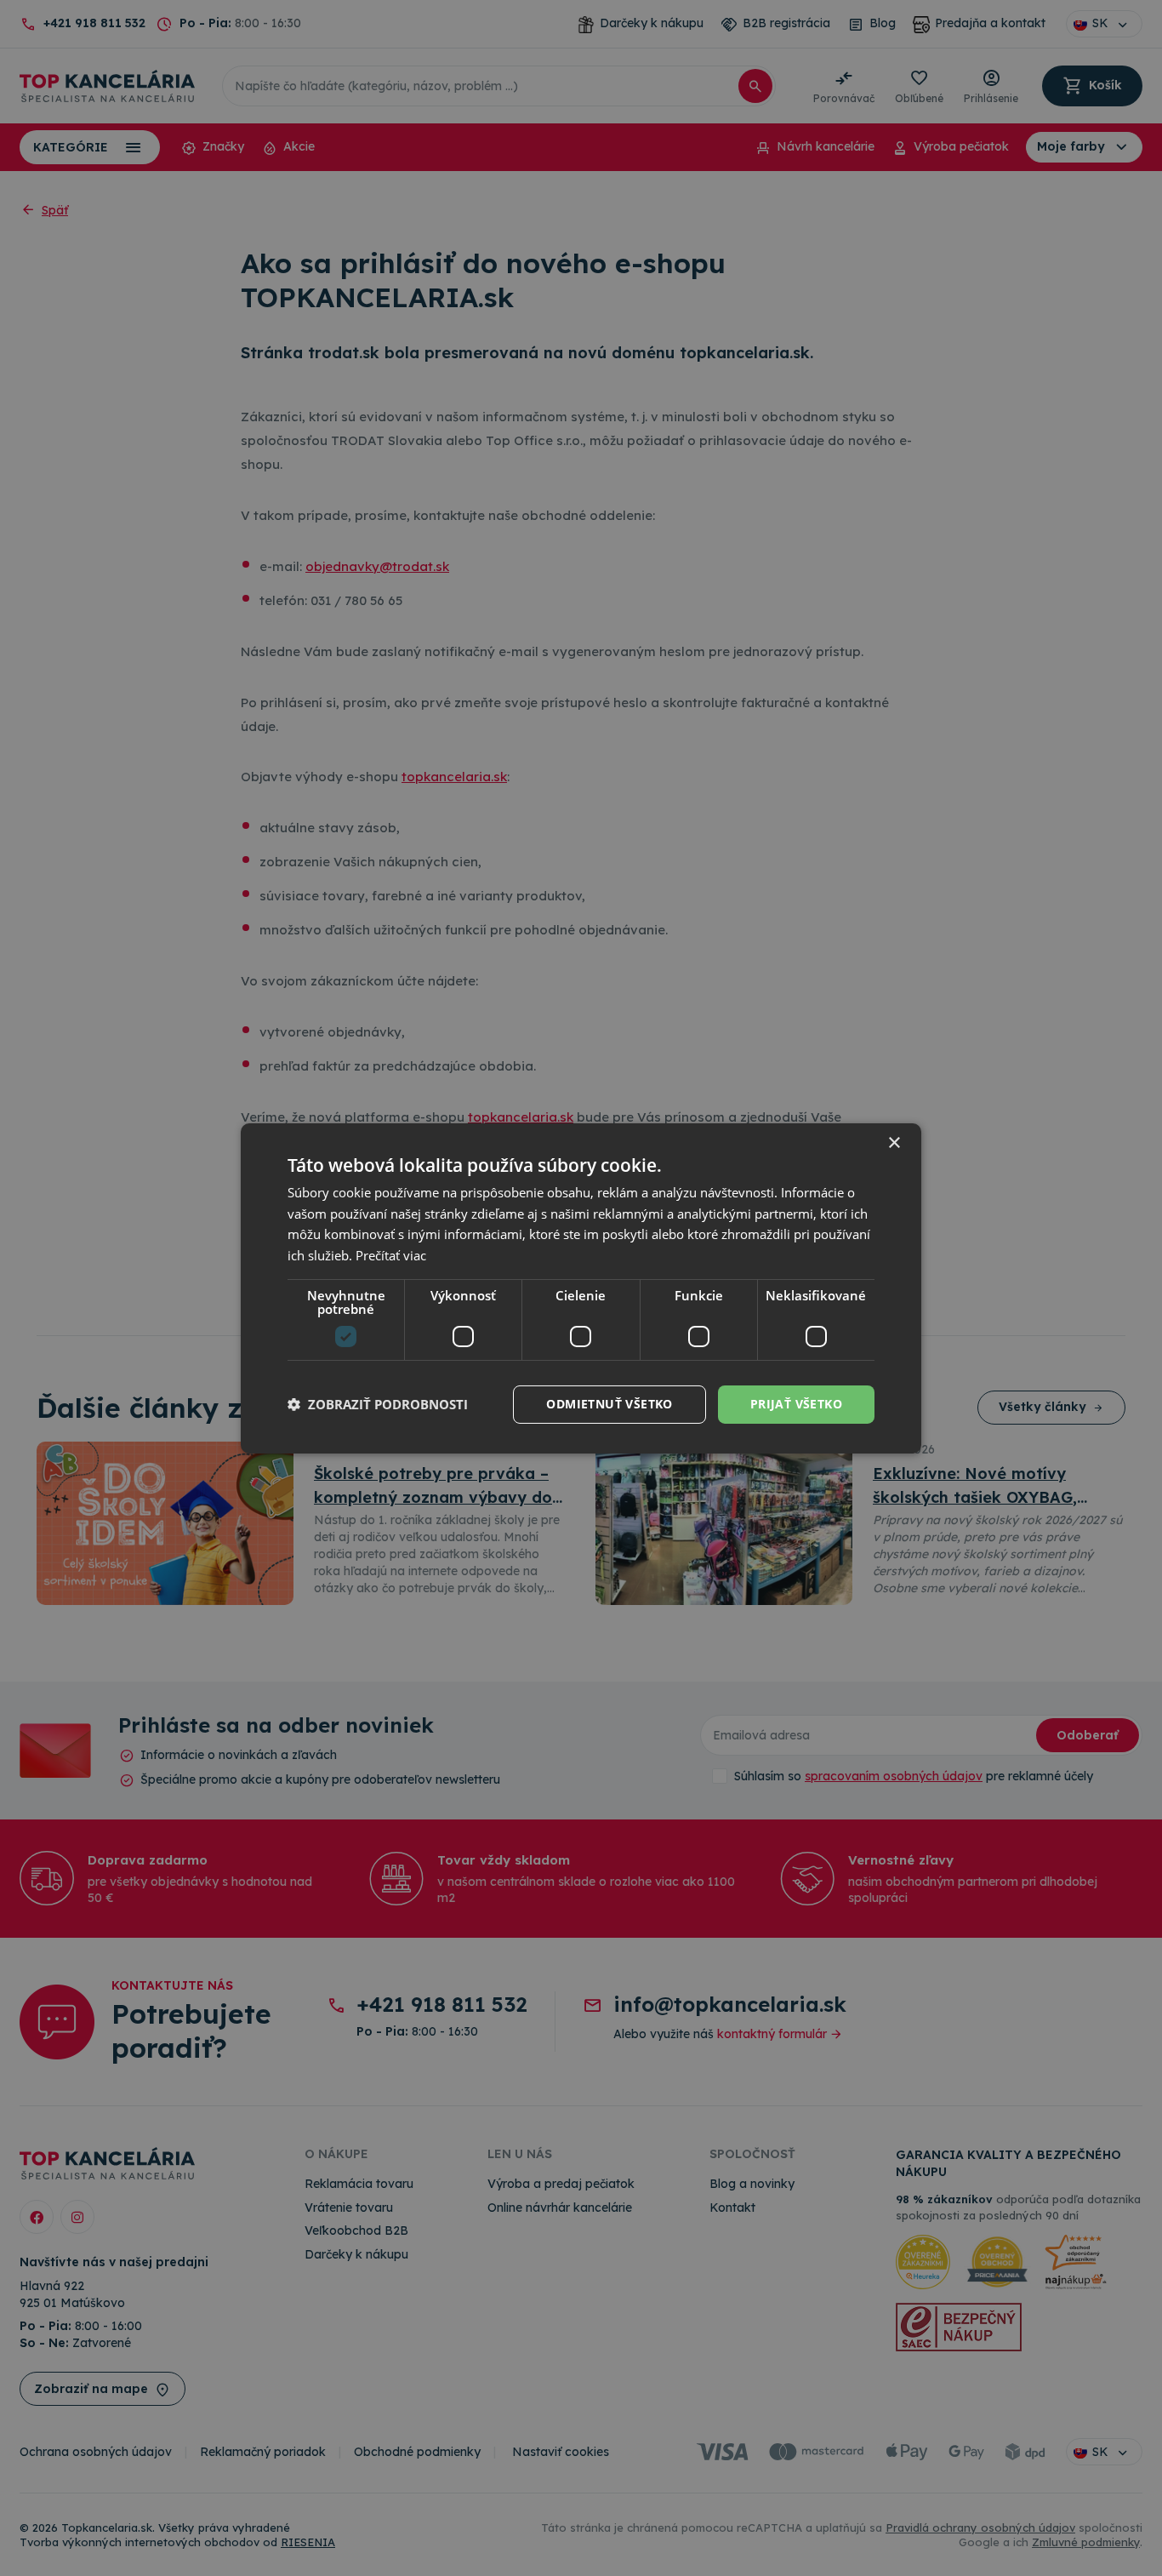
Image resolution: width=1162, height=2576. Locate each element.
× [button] (894, 1142)
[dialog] (581, 1288)
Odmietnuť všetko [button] (609, 1404)
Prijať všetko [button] (796, 1404)
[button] (378, 1404)
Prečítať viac (391, 1255)
